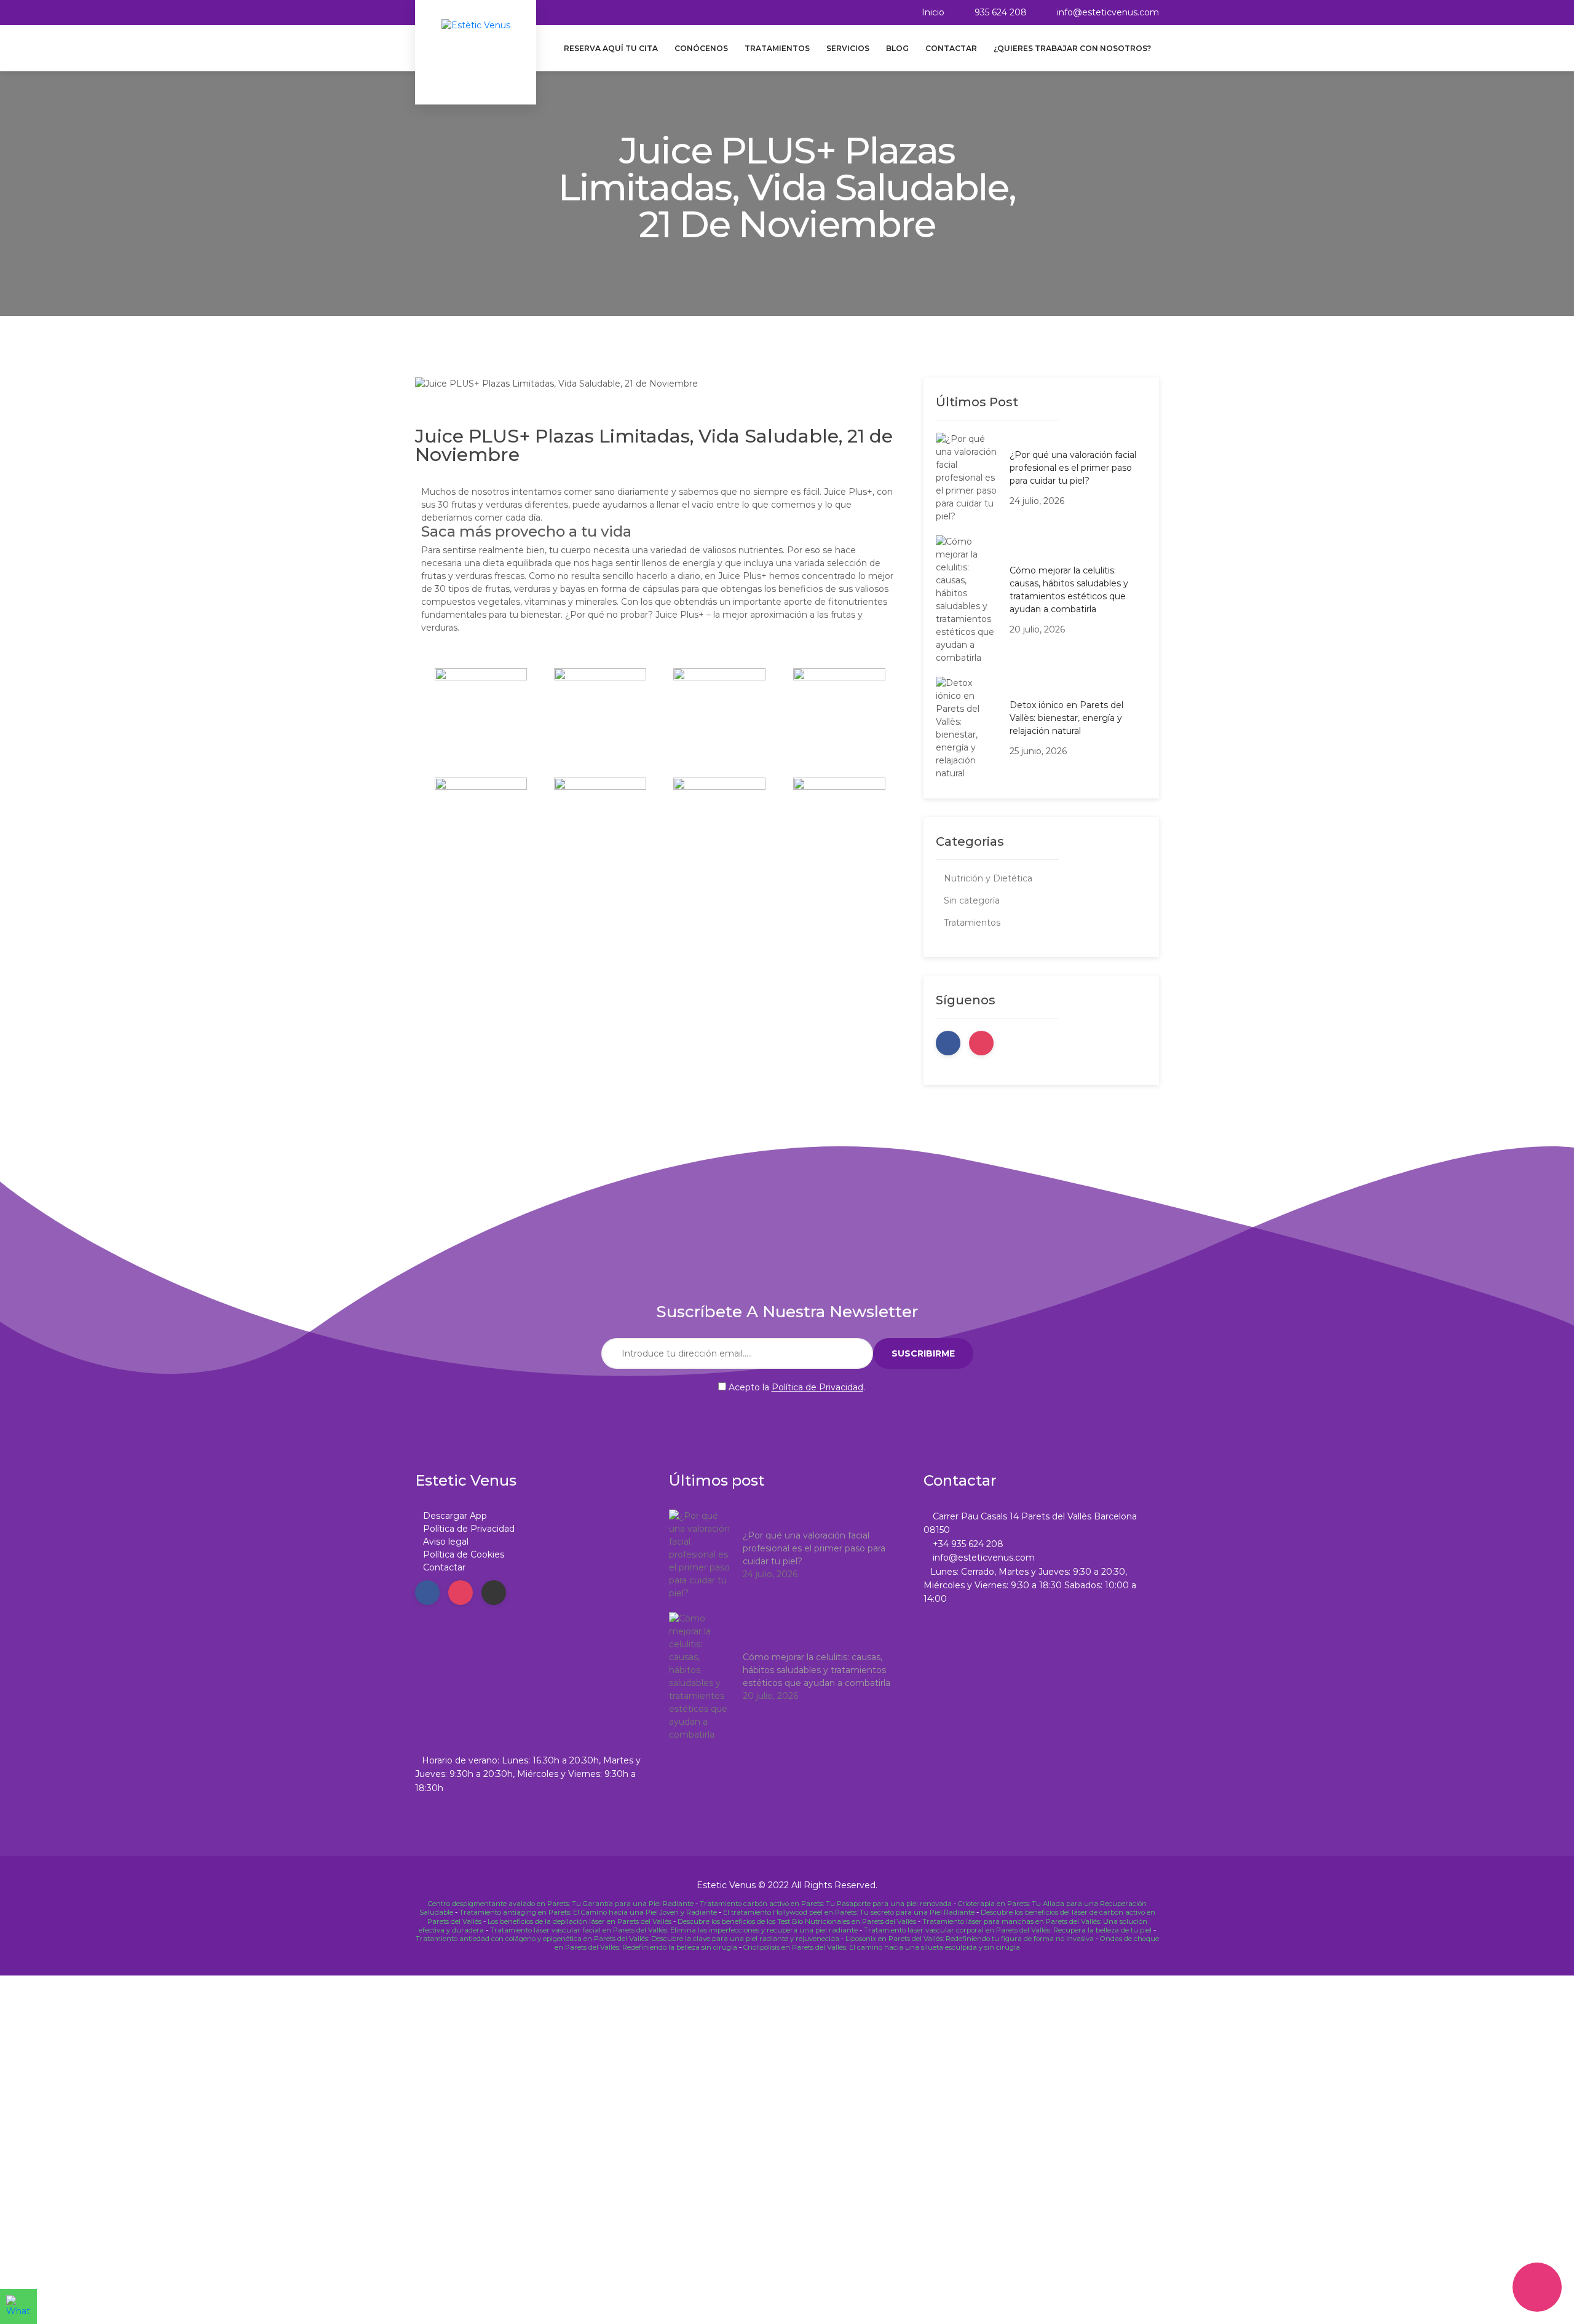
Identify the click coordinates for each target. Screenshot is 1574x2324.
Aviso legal (446, 1542)
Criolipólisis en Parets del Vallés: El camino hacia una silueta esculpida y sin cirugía (882, 1947)
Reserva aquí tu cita (611, 48)
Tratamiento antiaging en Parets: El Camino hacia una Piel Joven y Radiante (588, 1912)
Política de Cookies (464, 1554)
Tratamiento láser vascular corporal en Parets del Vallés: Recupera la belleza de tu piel (1008, 1930)
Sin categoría (972, 900)
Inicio (933, 12)
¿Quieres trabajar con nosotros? (1072, 48)
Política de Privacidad (817, 1387)
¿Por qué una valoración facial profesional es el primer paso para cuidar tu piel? (1073, 468)
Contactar (951, 48)
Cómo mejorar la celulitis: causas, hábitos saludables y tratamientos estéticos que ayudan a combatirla (1069, 590)
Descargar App (455, 1516)
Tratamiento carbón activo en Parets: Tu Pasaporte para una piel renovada (826, 1904)
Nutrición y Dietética (988, 878)
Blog (897, 48)
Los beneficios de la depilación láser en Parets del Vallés (579, 1921)
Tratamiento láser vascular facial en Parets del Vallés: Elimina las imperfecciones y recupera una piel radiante (674, 1930)
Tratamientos (777, 48)
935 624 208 (1001, 12)
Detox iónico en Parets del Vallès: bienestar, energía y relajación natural (1066, 718)
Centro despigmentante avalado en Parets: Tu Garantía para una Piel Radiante (561, 1904)
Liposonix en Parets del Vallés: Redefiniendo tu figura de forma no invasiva (970, 1939)
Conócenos (701, 48)
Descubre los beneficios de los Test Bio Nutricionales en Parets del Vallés (797, 1921)
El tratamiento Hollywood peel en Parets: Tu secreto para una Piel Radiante (849, 1912)
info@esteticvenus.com (1108, 12)
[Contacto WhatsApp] (18, 2306)
